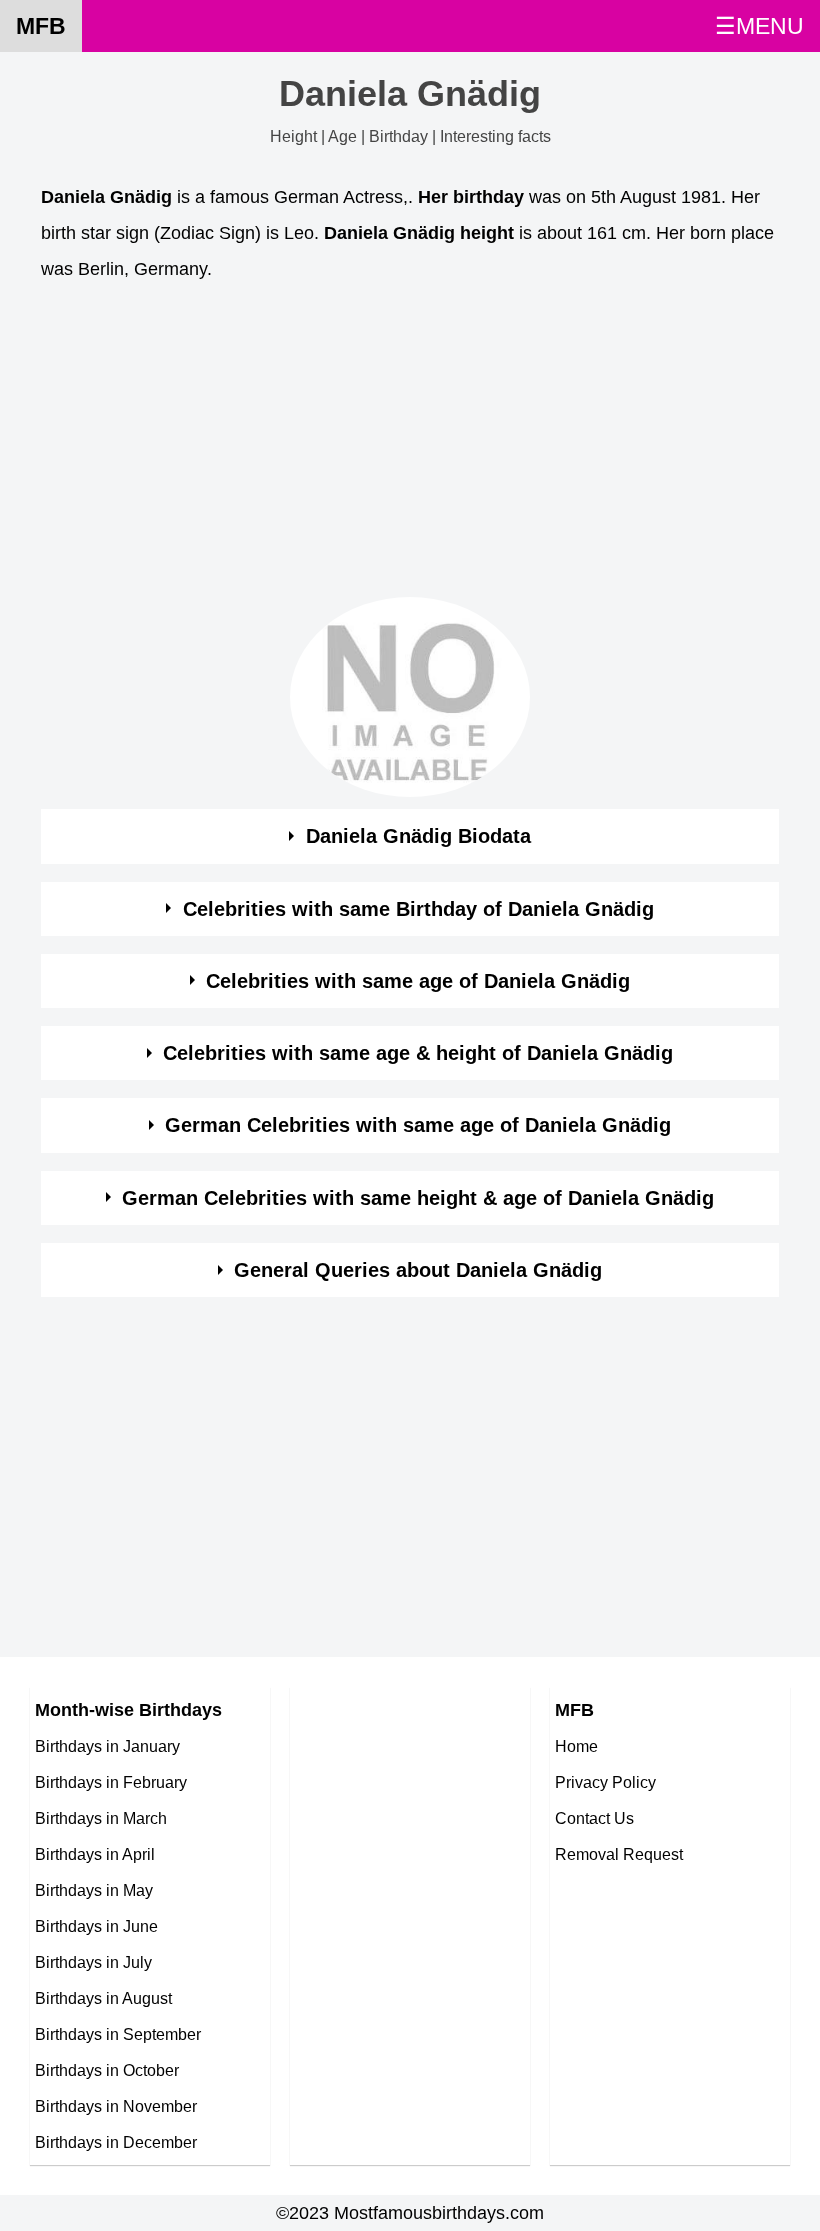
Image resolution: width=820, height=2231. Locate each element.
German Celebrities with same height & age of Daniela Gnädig (418, 1198)
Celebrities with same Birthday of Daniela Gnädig (418, 909)
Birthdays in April (95, 1854)
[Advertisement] (410, 445)
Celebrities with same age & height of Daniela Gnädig (418, 1053)
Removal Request (619, 1854)
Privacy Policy (605, 1782)
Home (576, 1746)
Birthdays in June (96, 1926)
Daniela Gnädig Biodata (418, 836)
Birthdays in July (93, 1962)
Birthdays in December (116, 2142)
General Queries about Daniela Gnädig (418, 1270)
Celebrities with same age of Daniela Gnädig (418, 981)
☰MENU (759, 26)
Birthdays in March (101, 1818)
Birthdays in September (118, 2034)
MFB (41, 26)
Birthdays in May (94, 1890)
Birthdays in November (116, 2106)
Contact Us (594, 1818)
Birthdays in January (107, 1746)
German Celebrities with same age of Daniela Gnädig (418, 1125)
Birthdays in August (103, 1998)
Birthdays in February (111, 1782)
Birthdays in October (107, 2070)
